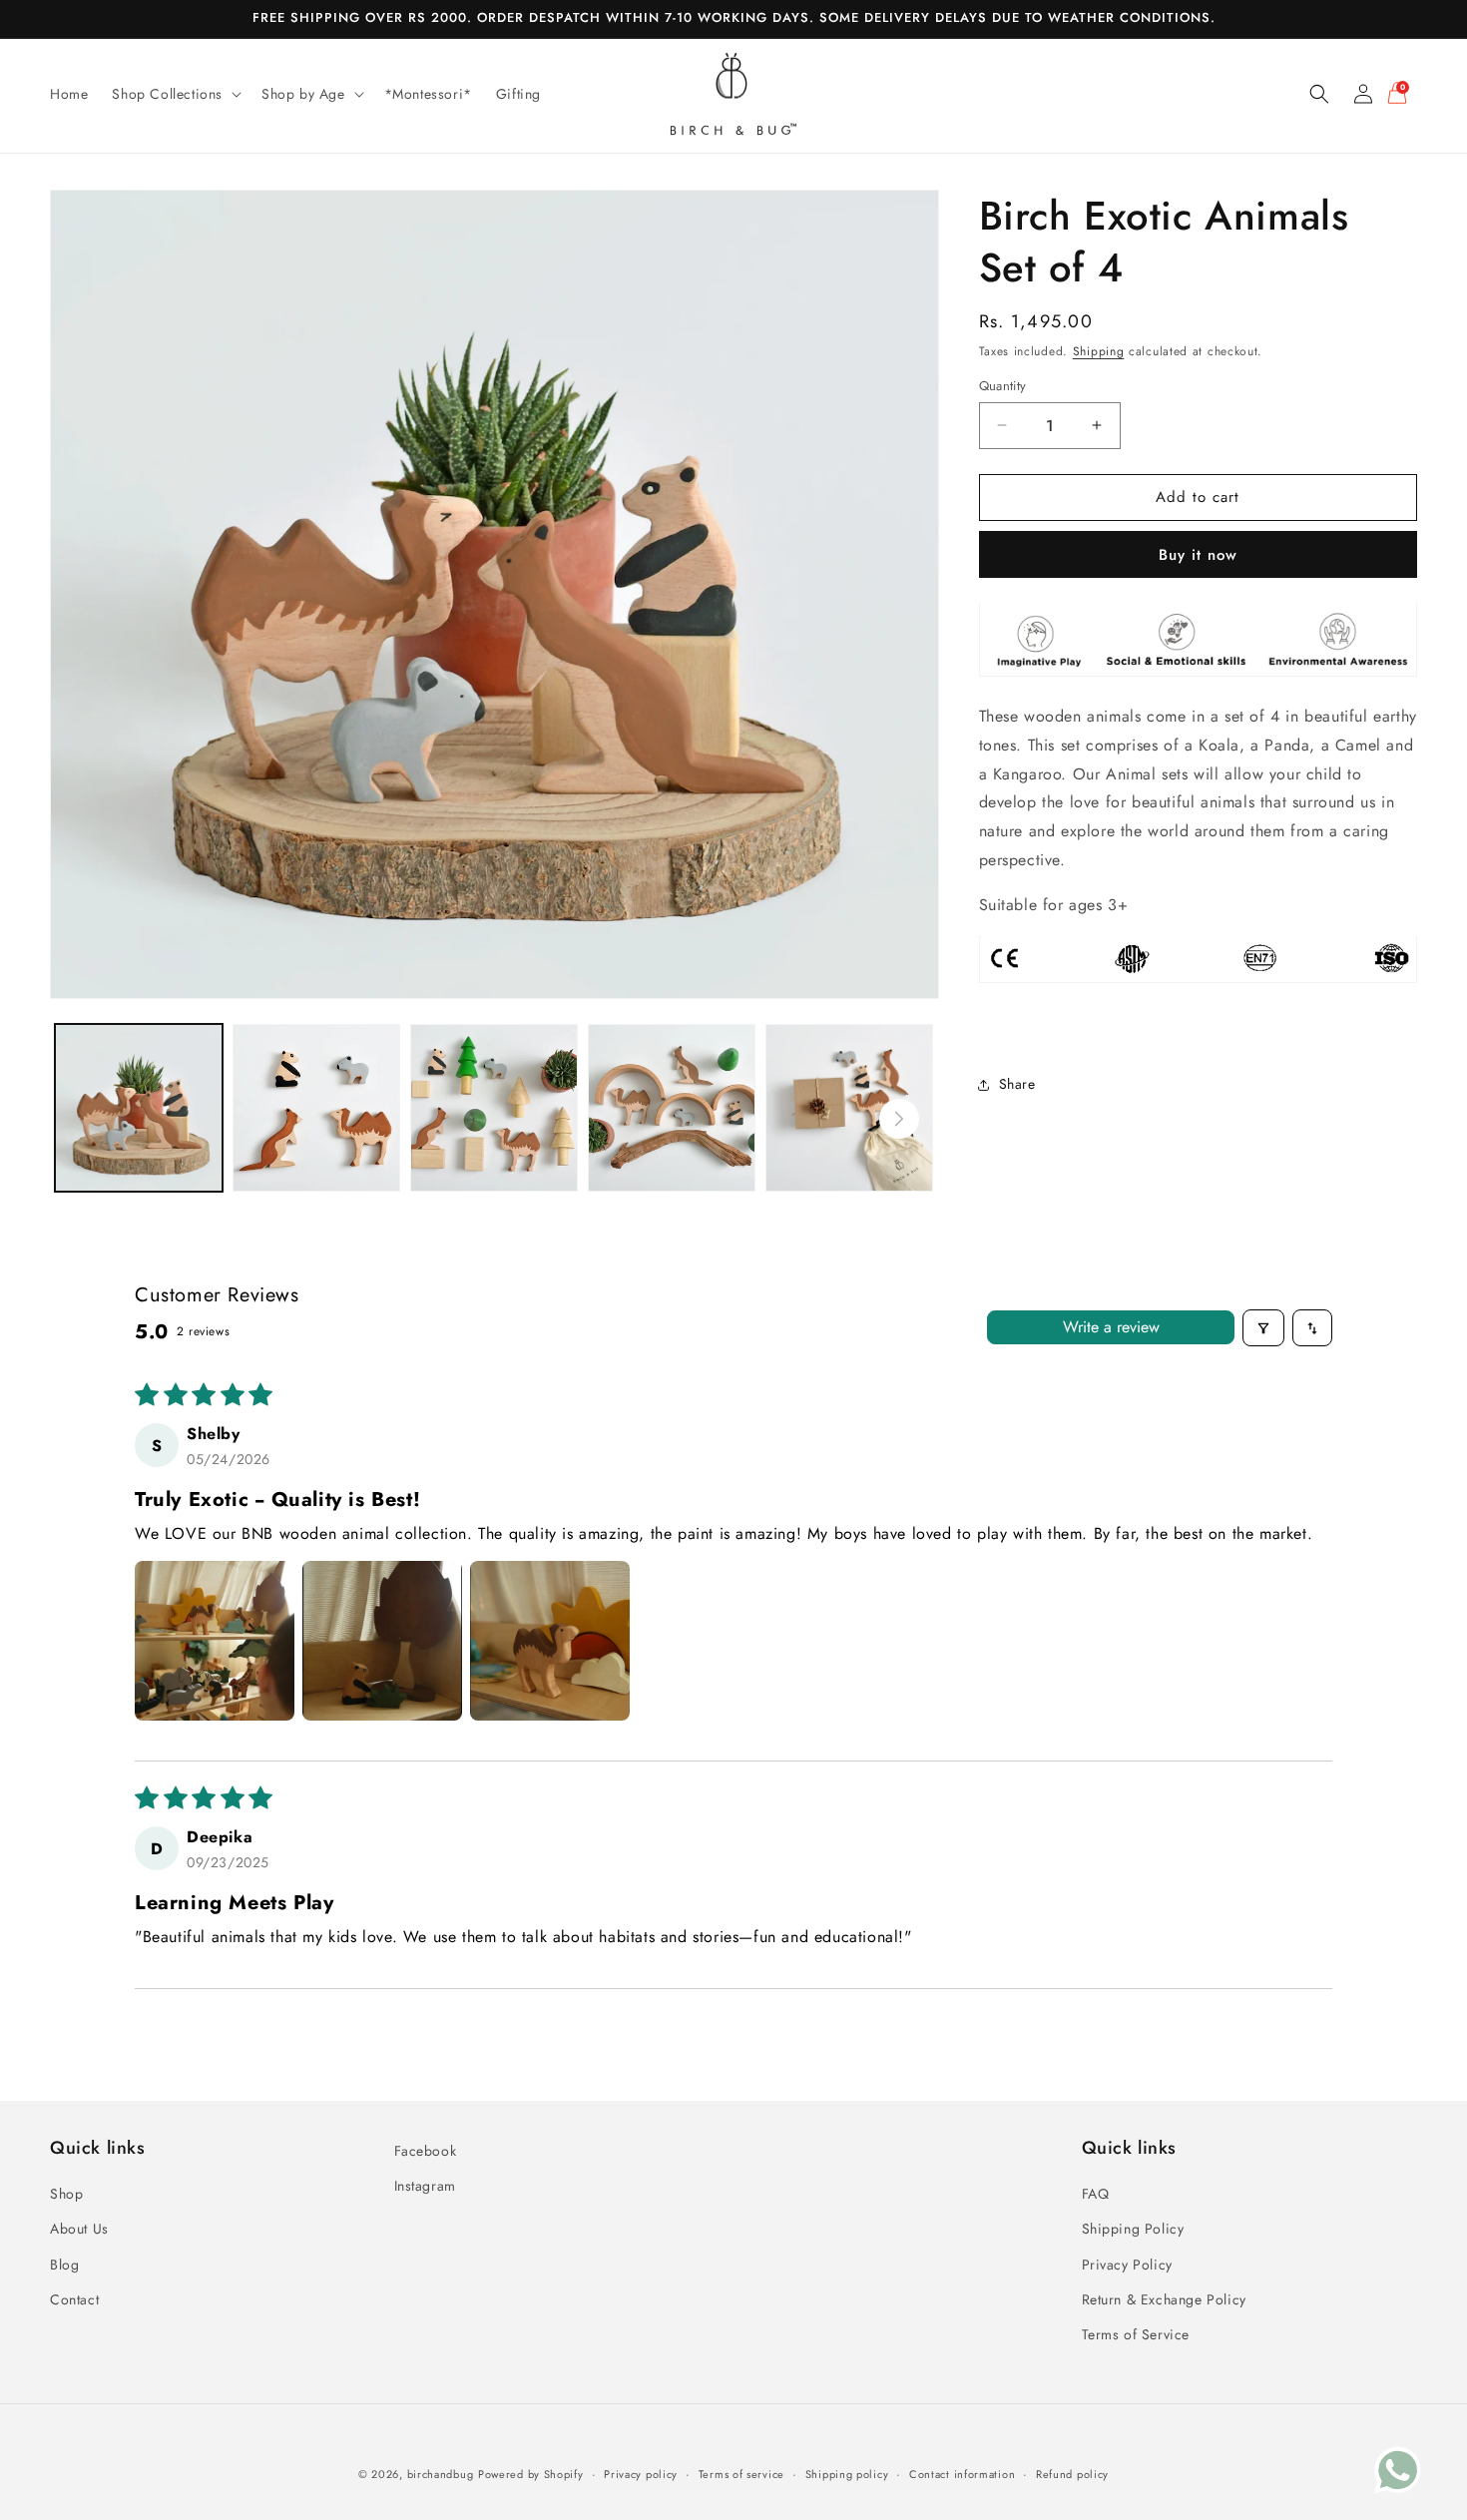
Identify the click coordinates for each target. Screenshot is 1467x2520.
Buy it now (1198, 554)
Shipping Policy (1133, 2230)
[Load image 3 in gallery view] (494, 1108)
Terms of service (741, 2474)
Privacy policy (641, 2474)
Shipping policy (847, 2474)
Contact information (962, 2474)
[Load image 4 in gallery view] (672, 1108)
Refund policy (1072, 2474)
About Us (79, 2230)
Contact (74, 2299)
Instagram (425, 2187)
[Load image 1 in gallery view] (139, 1108)
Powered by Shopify (531, 2474)
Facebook (426, 2151)
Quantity (1003, 386)
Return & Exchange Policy (1164, 2299)
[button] (175, 94)
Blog (64, 2265)
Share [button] (1017, 1084)
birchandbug (441, 2474)
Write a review (1111, 1328)
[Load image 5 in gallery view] (849, 1108)
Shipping (1099, 351)
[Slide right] (899, 1119)
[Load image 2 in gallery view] (316, 1108)
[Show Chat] (1403, 2470)
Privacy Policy (1127, 2265)
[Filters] (1263, 1328)
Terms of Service (1136, 2335)
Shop (66, 2195)
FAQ (1096, 2195)
